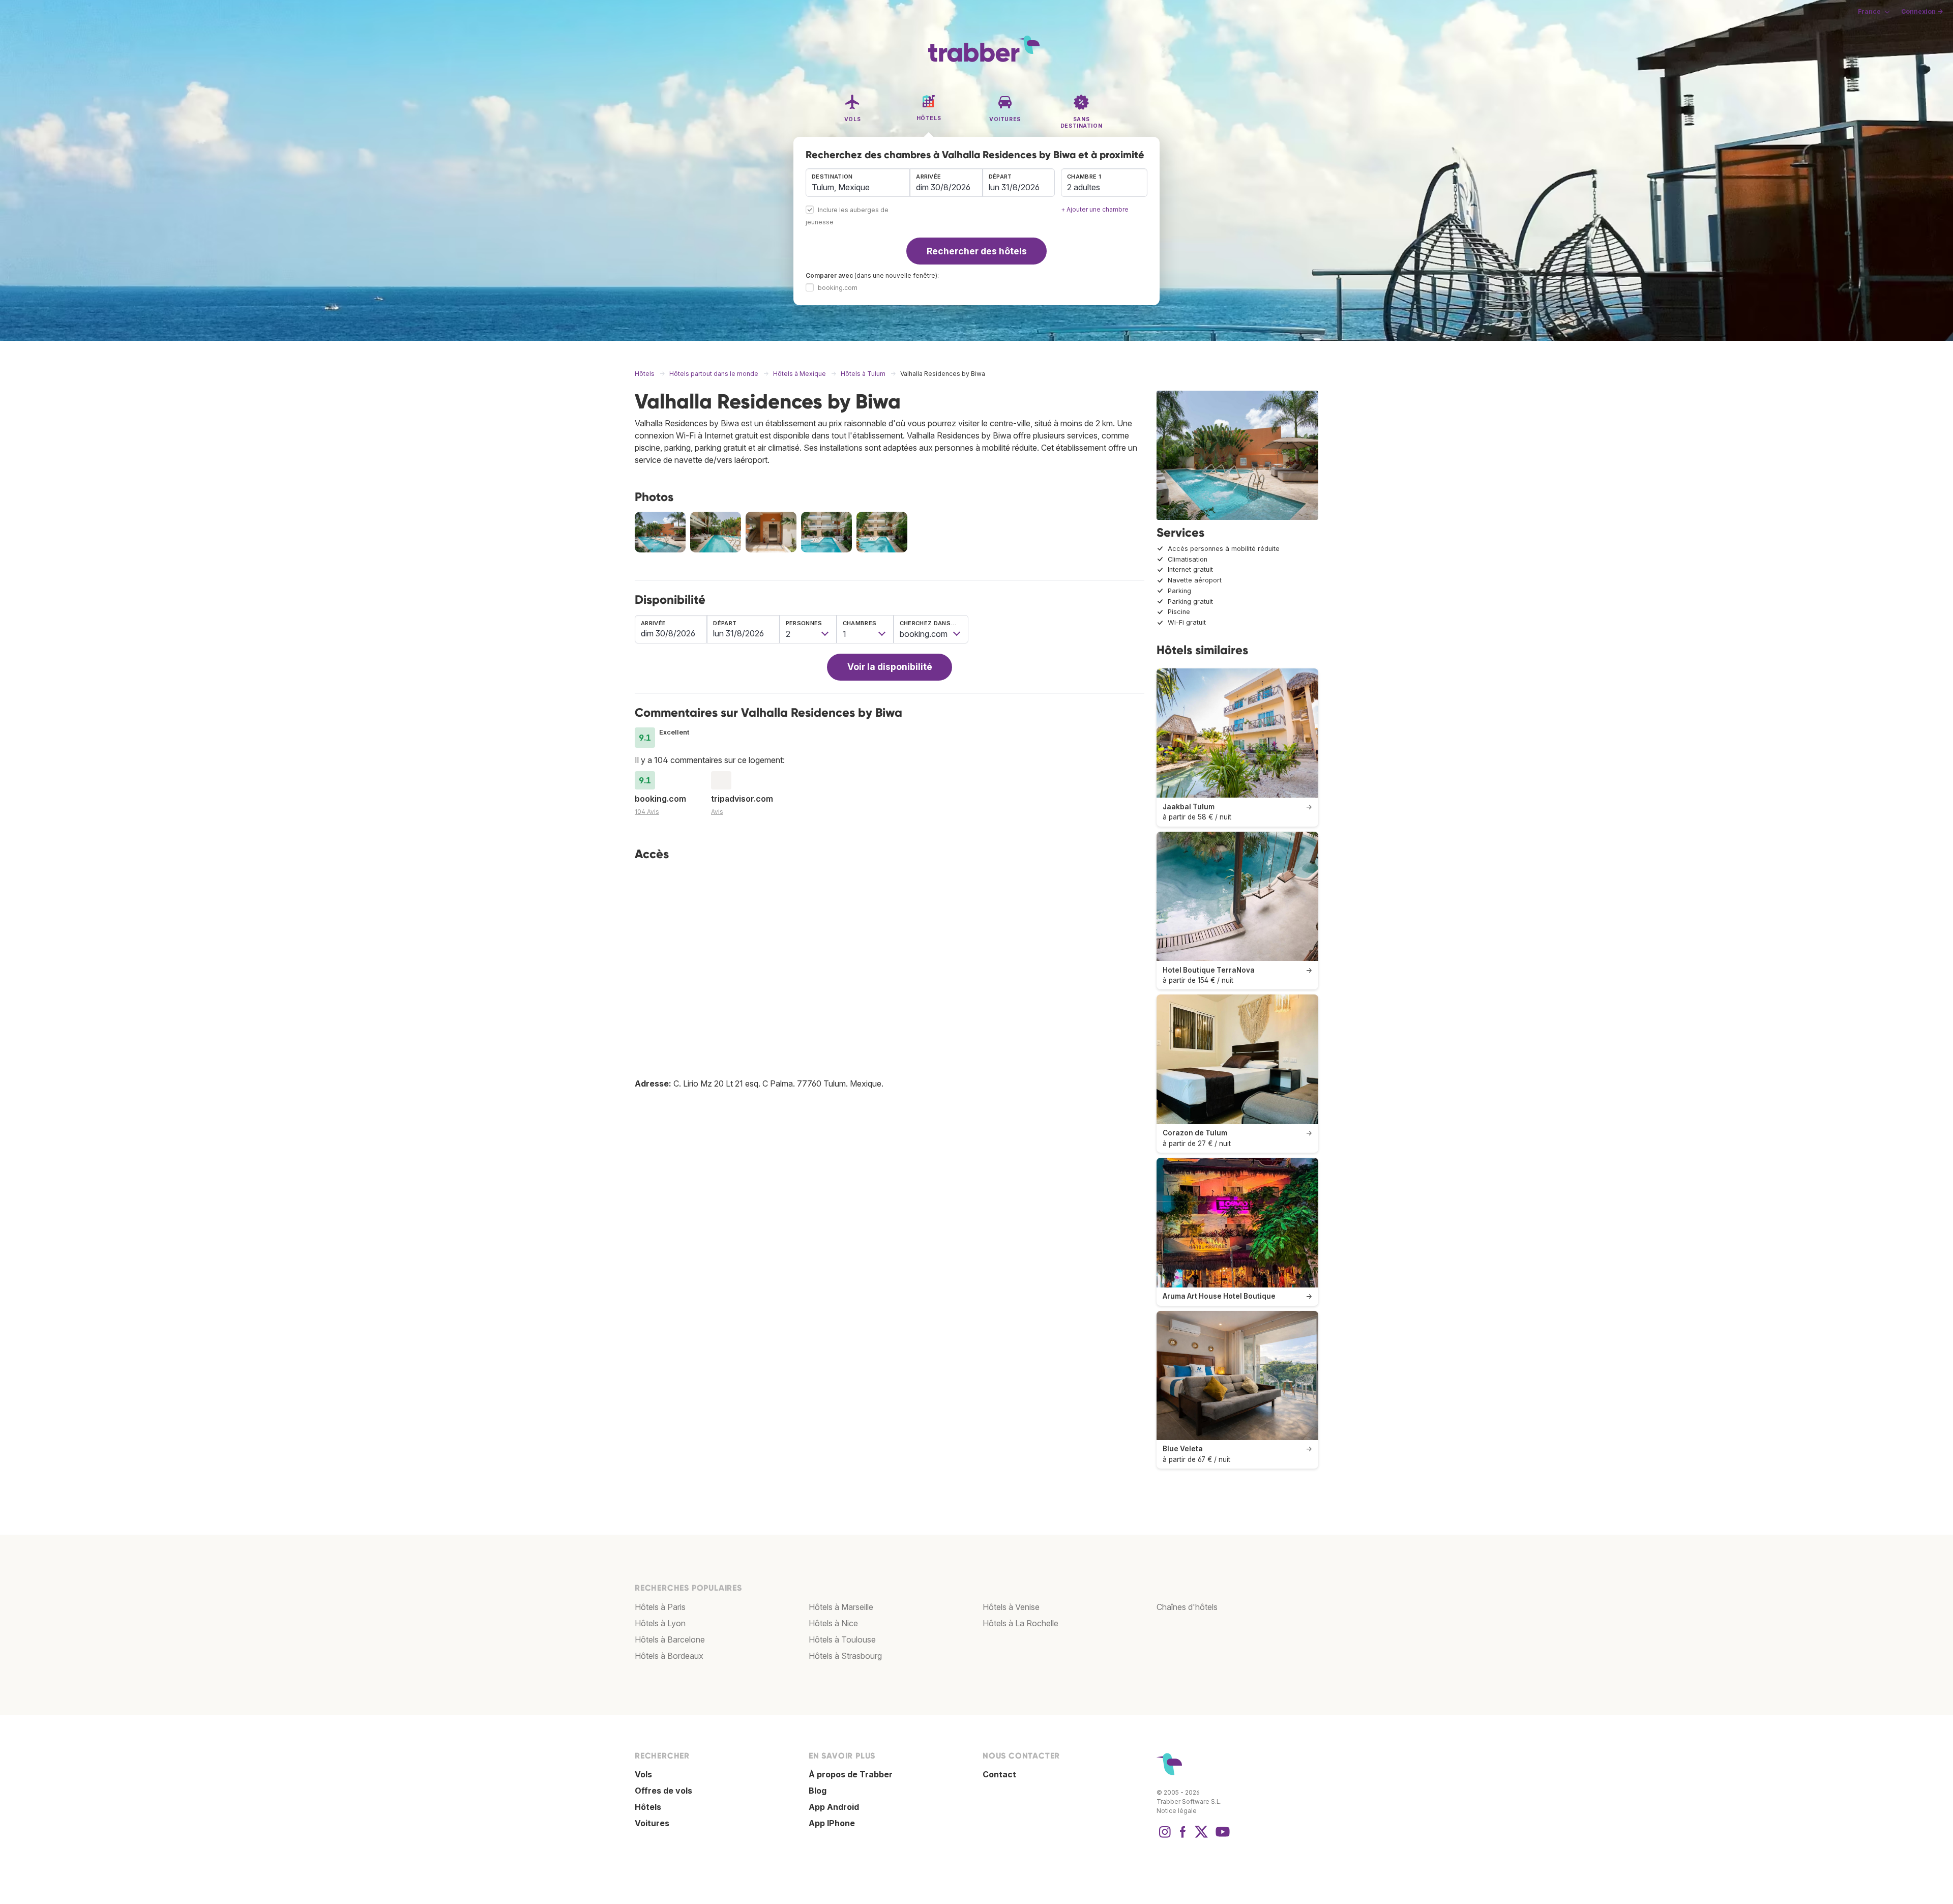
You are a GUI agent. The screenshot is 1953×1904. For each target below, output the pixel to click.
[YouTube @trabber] (1221, 1837)
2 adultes (1084, 187)
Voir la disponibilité (890, 667)
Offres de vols (663, 1791)
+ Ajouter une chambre (1095, 209)
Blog (818, 1791)
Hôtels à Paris (660, 1607)
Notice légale (1177, 1811)
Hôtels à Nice (833, 1623)
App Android (834, 1807)
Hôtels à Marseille (841, 1607)
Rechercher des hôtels (977, 251)
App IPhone (832, 1823)
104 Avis (647, 812)
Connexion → (1922, 11)
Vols (643, 1774)
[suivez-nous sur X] (1201, 1837)
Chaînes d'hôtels (1187, 1607)
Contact (999, 1774)
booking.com (838, 288)
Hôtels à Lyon (660, 1623)
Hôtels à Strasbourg (845, 1656)
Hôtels (648, 1807)
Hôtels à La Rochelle (1020, 1623)
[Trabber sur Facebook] (1183, 1837)
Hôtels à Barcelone (670, 1639)
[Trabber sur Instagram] (1165, 1837)
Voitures (652, 1823)
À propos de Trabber (851, 1774)
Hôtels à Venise (1011, 1607)
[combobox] (858, 183)
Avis (717, 812)
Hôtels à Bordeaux (669, 1656)
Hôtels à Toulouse (842, 1639)
